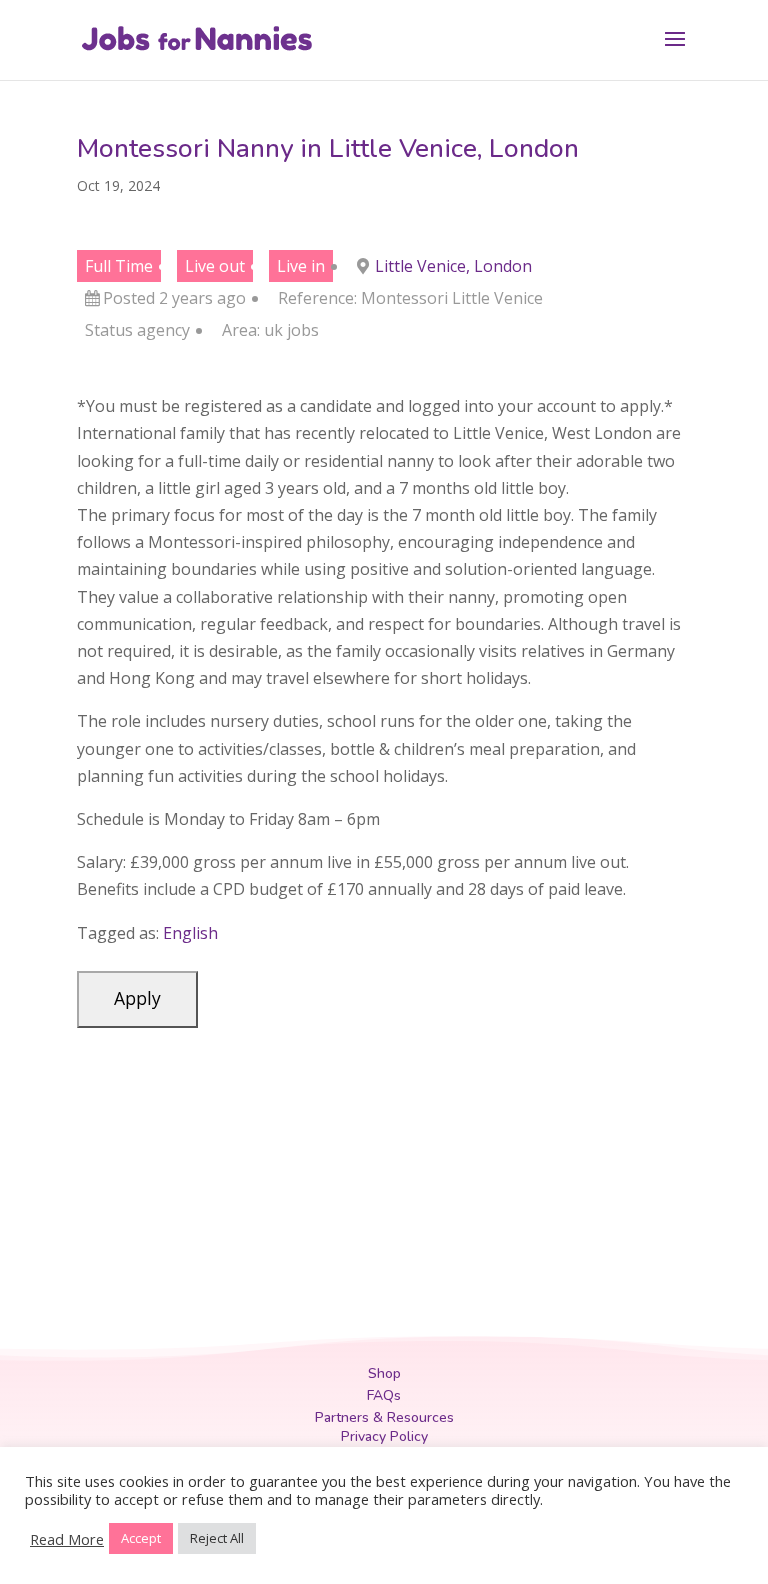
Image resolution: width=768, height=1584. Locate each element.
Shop (384, 1373)
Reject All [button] (217, 1538)
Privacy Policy (384, 1436)
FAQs (384, 1395)
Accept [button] (141, 1538)
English (190, 933)
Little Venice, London (453, 266)
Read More (67, 1539)
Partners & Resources (384, 1417)
